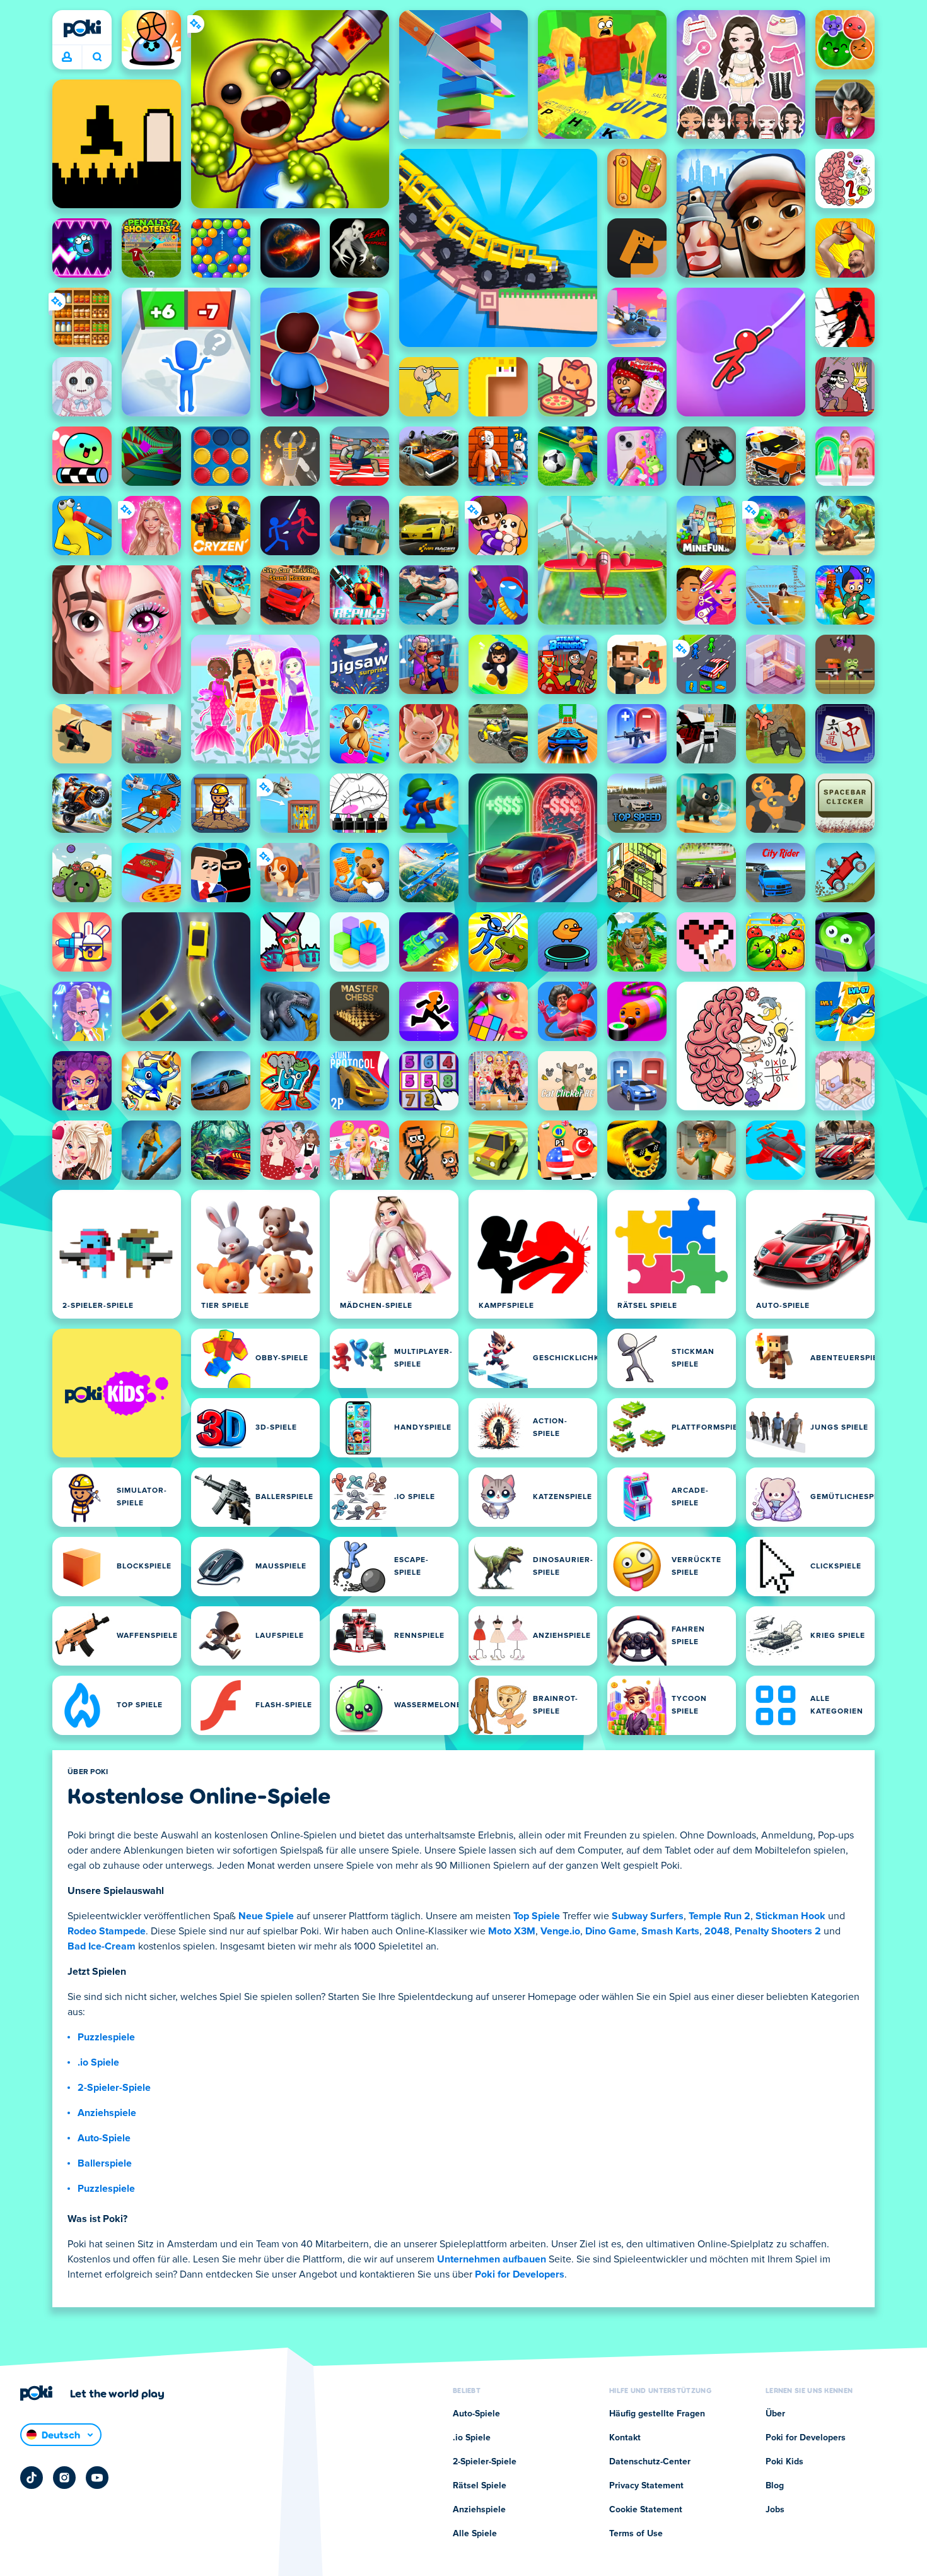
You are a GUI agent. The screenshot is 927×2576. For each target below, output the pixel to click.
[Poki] (82, 28)
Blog (775, 2486)
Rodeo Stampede (107, 1931)
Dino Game (611, 1931)
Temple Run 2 (720, 1916)
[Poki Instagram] (64, 2478)
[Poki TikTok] (32, 2478)
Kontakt (625, 2438)
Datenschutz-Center (650, 2462)
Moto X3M (512, 1931)
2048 (717, 1931)
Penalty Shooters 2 (778, 1931)
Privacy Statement (646, 2486)
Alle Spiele (475, 2534)
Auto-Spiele (104, 2138)
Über (775, 2414)
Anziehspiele (107, 2113)
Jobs (775, 2510)
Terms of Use (636, 2534)
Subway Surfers (648, 1916)
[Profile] (67, 57)
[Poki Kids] (117, 1393)
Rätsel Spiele (480, 2486)
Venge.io (560, 1931)
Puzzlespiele (106, 2037)
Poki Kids (784, 2462)
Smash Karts (670, 1931)
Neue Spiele (266, 1916)
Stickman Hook (790, 1916)
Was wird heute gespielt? (97, 57)
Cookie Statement (646, 2510)
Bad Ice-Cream (102, 1946)
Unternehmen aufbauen (492, 2259)
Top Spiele (537, 1916)
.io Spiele (98, 2062)
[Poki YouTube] (97, 2478)
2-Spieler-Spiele (114, 2088)
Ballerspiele (105, 2163)
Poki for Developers (520, 2274)
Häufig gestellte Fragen (657, 2414)
